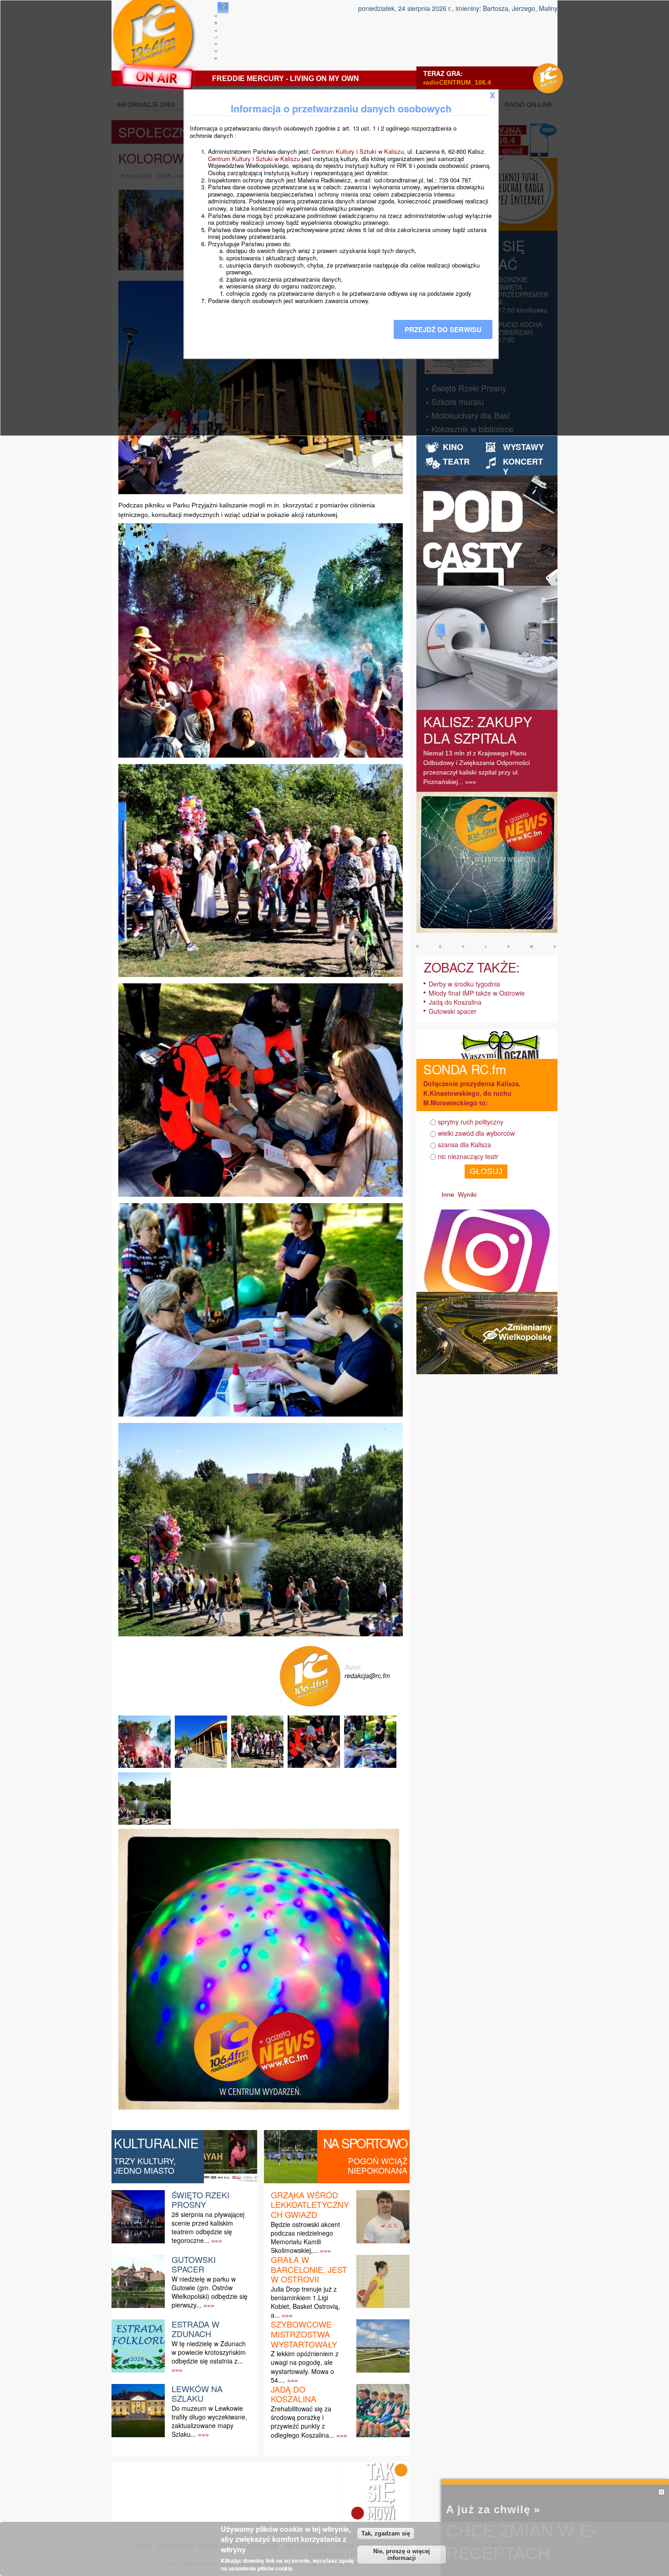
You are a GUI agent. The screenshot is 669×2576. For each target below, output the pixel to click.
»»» (217, 2241)
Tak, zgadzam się (386, 2533)
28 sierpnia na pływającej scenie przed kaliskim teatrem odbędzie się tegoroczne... (208, 2227)
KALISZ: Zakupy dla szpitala (478, 730)
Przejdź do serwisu (443, 329)
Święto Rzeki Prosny (200, 2200)
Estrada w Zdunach (195, 2329)
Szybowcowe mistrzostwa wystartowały (304, 2334)
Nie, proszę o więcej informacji (402, 2555)
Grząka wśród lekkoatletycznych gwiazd (310, 2204)
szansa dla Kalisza (464, 1144)
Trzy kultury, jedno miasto (145, 2166)
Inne (448, 1194)
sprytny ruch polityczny (471, 1122)
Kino (453, 447)
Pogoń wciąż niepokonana (378, 2166)
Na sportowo (365, 2143)
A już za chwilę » (493, 2509)
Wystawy (523, 447)
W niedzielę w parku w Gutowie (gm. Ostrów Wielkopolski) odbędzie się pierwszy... (210, 2292)
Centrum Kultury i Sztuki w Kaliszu (358, 151)
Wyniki (467, 1194)
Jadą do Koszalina (294, 2394)
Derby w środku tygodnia (464, 984)
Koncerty (523, 466)
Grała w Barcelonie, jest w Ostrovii (309, 2269)
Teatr (456, 461)
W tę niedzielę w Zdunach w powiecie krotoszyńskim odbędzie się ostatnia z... (209, 2352)
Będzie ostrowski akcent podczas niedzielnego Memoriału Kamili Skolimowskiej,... (305, 2237)
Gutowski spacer (194, 2264)
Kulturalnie (156, 2143)
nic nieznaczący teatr (468, 1156)
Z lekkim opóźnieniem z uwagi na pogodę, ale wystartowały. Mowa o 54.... (305, 2367)
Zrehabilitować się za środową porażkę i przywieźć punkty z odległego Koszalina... (303, 2422)
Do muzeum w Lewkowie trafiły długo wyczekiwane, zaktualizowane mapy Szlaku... (209, 2421)
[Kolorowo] (146, 1768)
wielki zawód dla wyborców (476, 1133)
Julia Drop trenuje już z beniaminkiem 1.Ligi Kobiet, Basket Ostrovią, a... (305, 2302)
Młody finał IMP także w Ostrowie (477, 993)
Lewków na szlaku (197, 2394)
